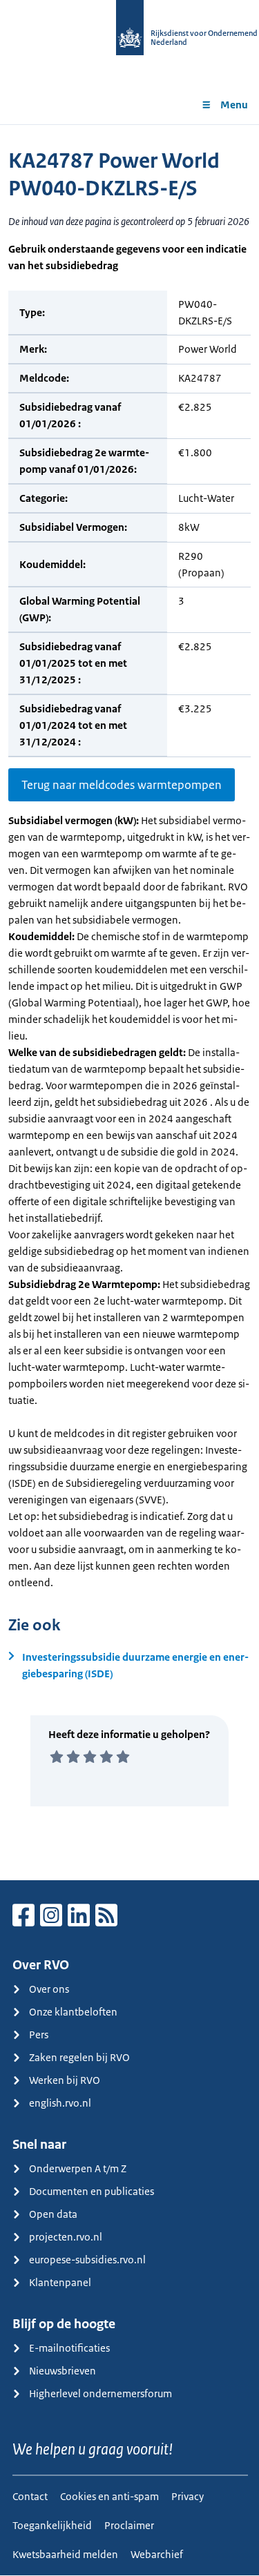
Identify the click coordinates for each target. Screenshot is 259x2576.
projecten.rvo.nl (66, 2237)
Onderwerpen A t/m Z (78, 2168)
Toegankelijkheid (52, 2525)
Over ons (49, 1989)
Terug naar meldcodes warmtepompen (122, 785)
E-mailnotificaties (69, 2348)
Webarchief (157, 2554)
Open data (53, 2214)
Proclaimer (129, 2525)
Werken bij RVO (65, 2080)
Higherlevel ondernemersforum (100, 2393)
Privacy (188, 2496)
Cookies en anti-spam (109, 2496)
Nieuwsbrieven (63, 2371)
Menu (234, 105)
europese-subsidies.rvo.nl (87, 2260)
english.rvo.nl (60, 2103)
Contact (30, 2496)
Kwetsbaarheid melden (65, 2554)
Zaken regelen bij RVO (79, 2057)
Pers (39, 2035)
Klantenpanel (60, 2282)
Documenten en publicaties (92, 2191)
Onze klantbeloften (73, 2012)
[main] (129, 1002)
